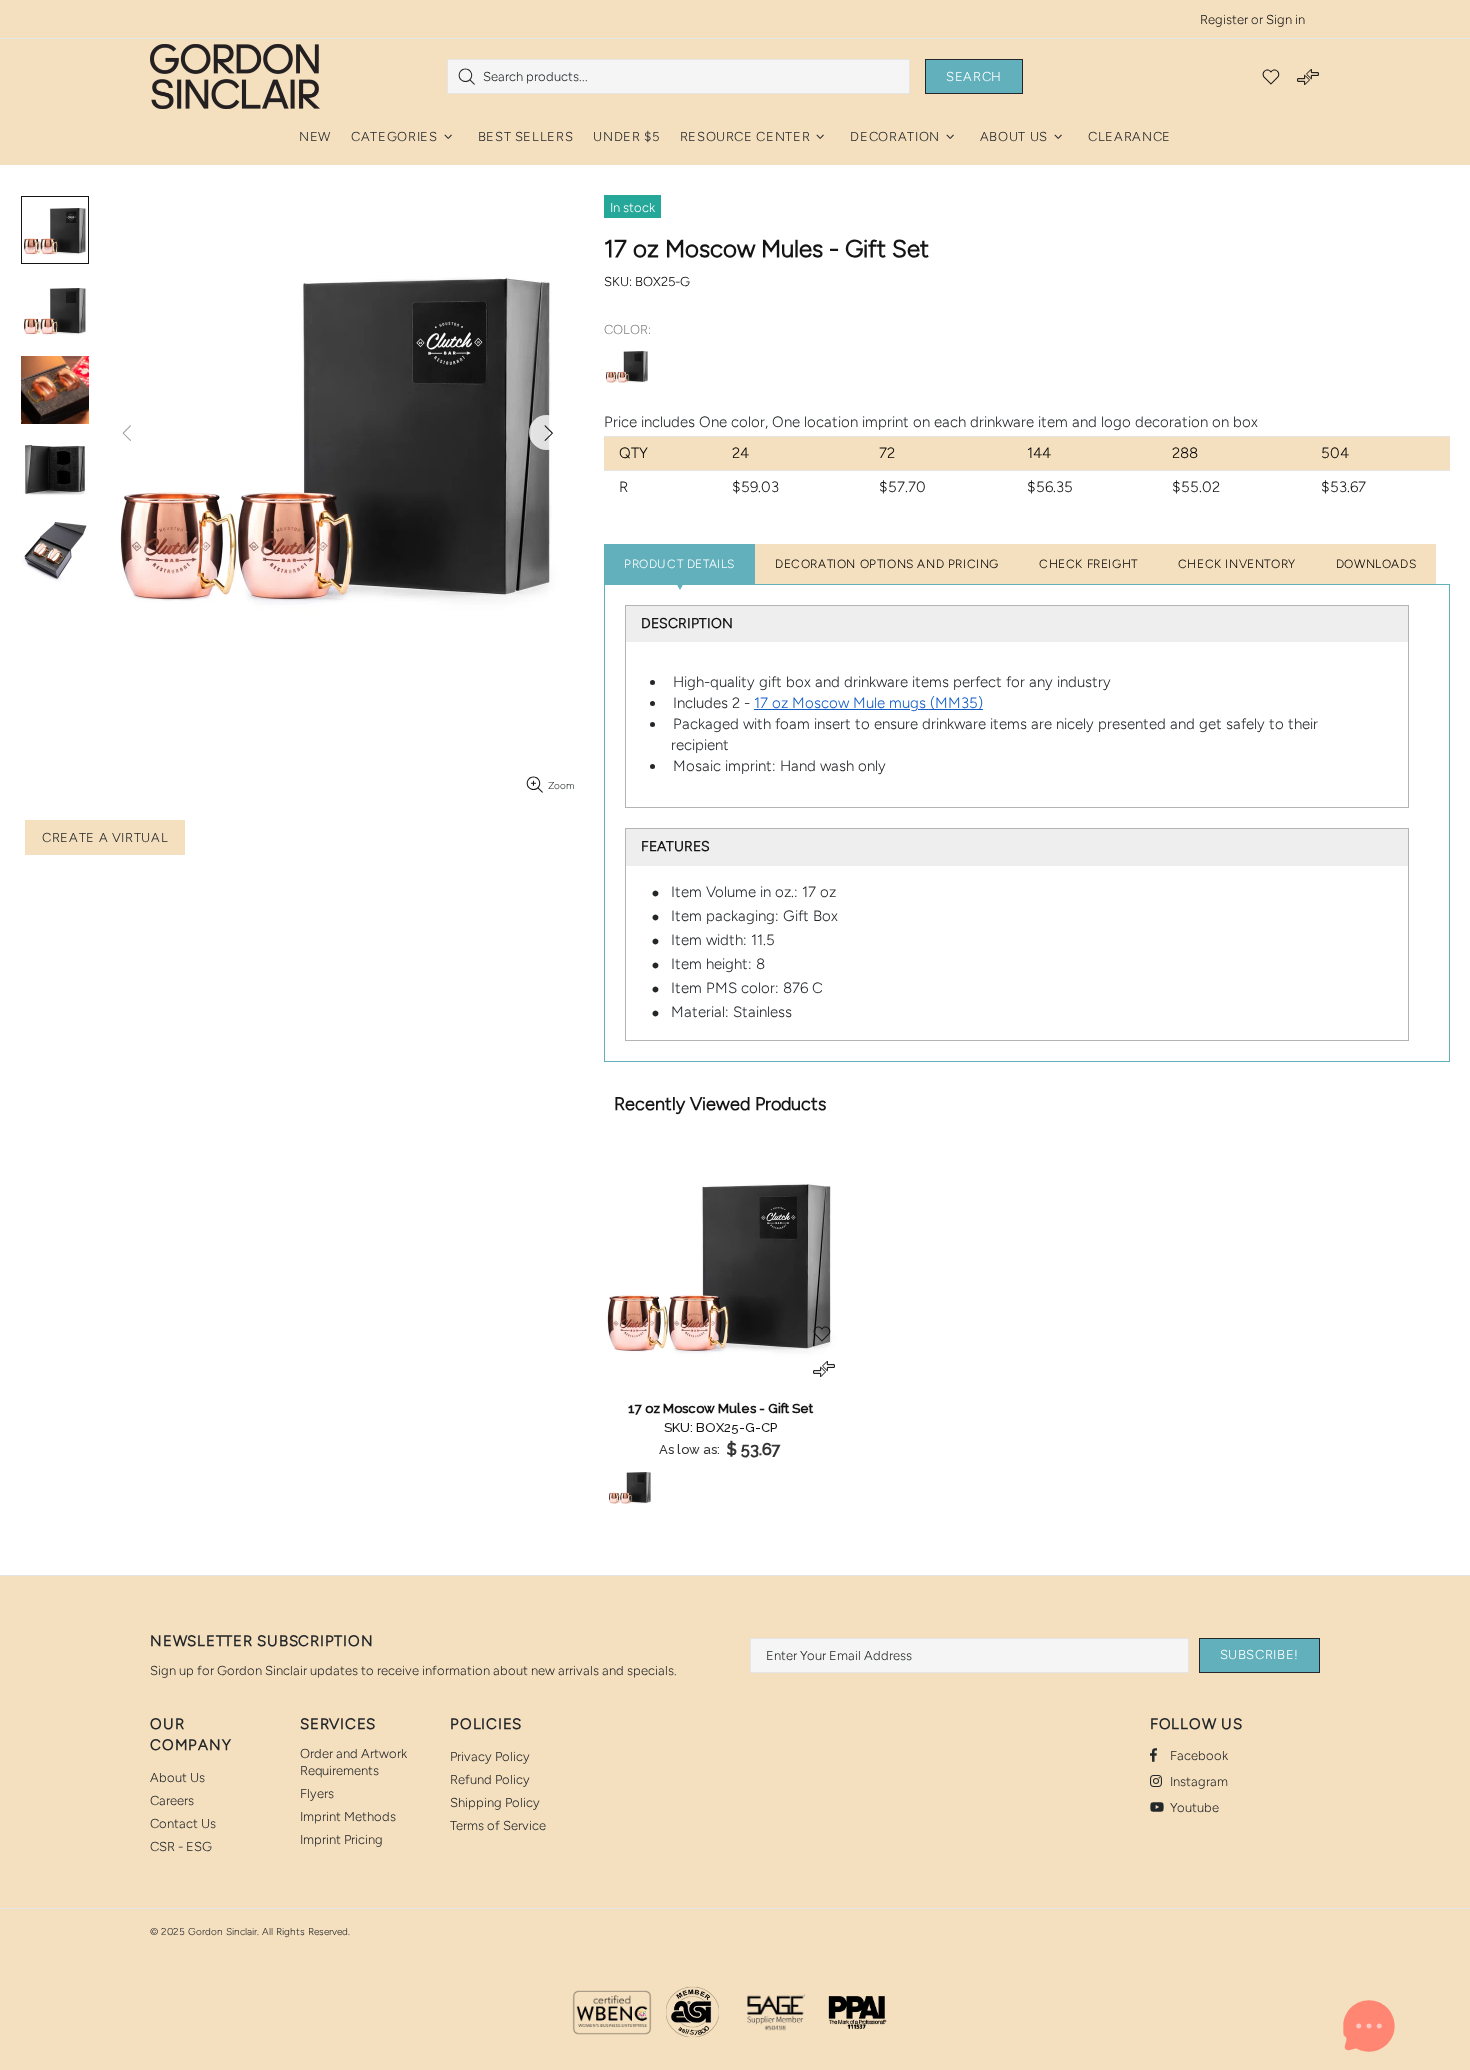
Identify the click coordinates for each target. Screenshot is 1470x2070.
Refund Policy (490, 1779)
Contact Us (183, 1823)
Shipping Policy (495, 1802)
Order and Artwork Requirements (353, 1762)
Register (1224, 19)
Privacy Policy (490, 1756)
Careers (172, 1800)
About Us (177, 1777)
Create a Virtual (105, 837)
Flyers (317, 1793)
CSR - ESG (181, 1846)
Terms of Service (498, 1825)
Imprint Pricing (341, 1839)
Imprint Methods (348, 1816)
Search (974, 76)
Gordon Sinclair (235, 76)
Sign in (1285, 19)
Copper (627, 366)
